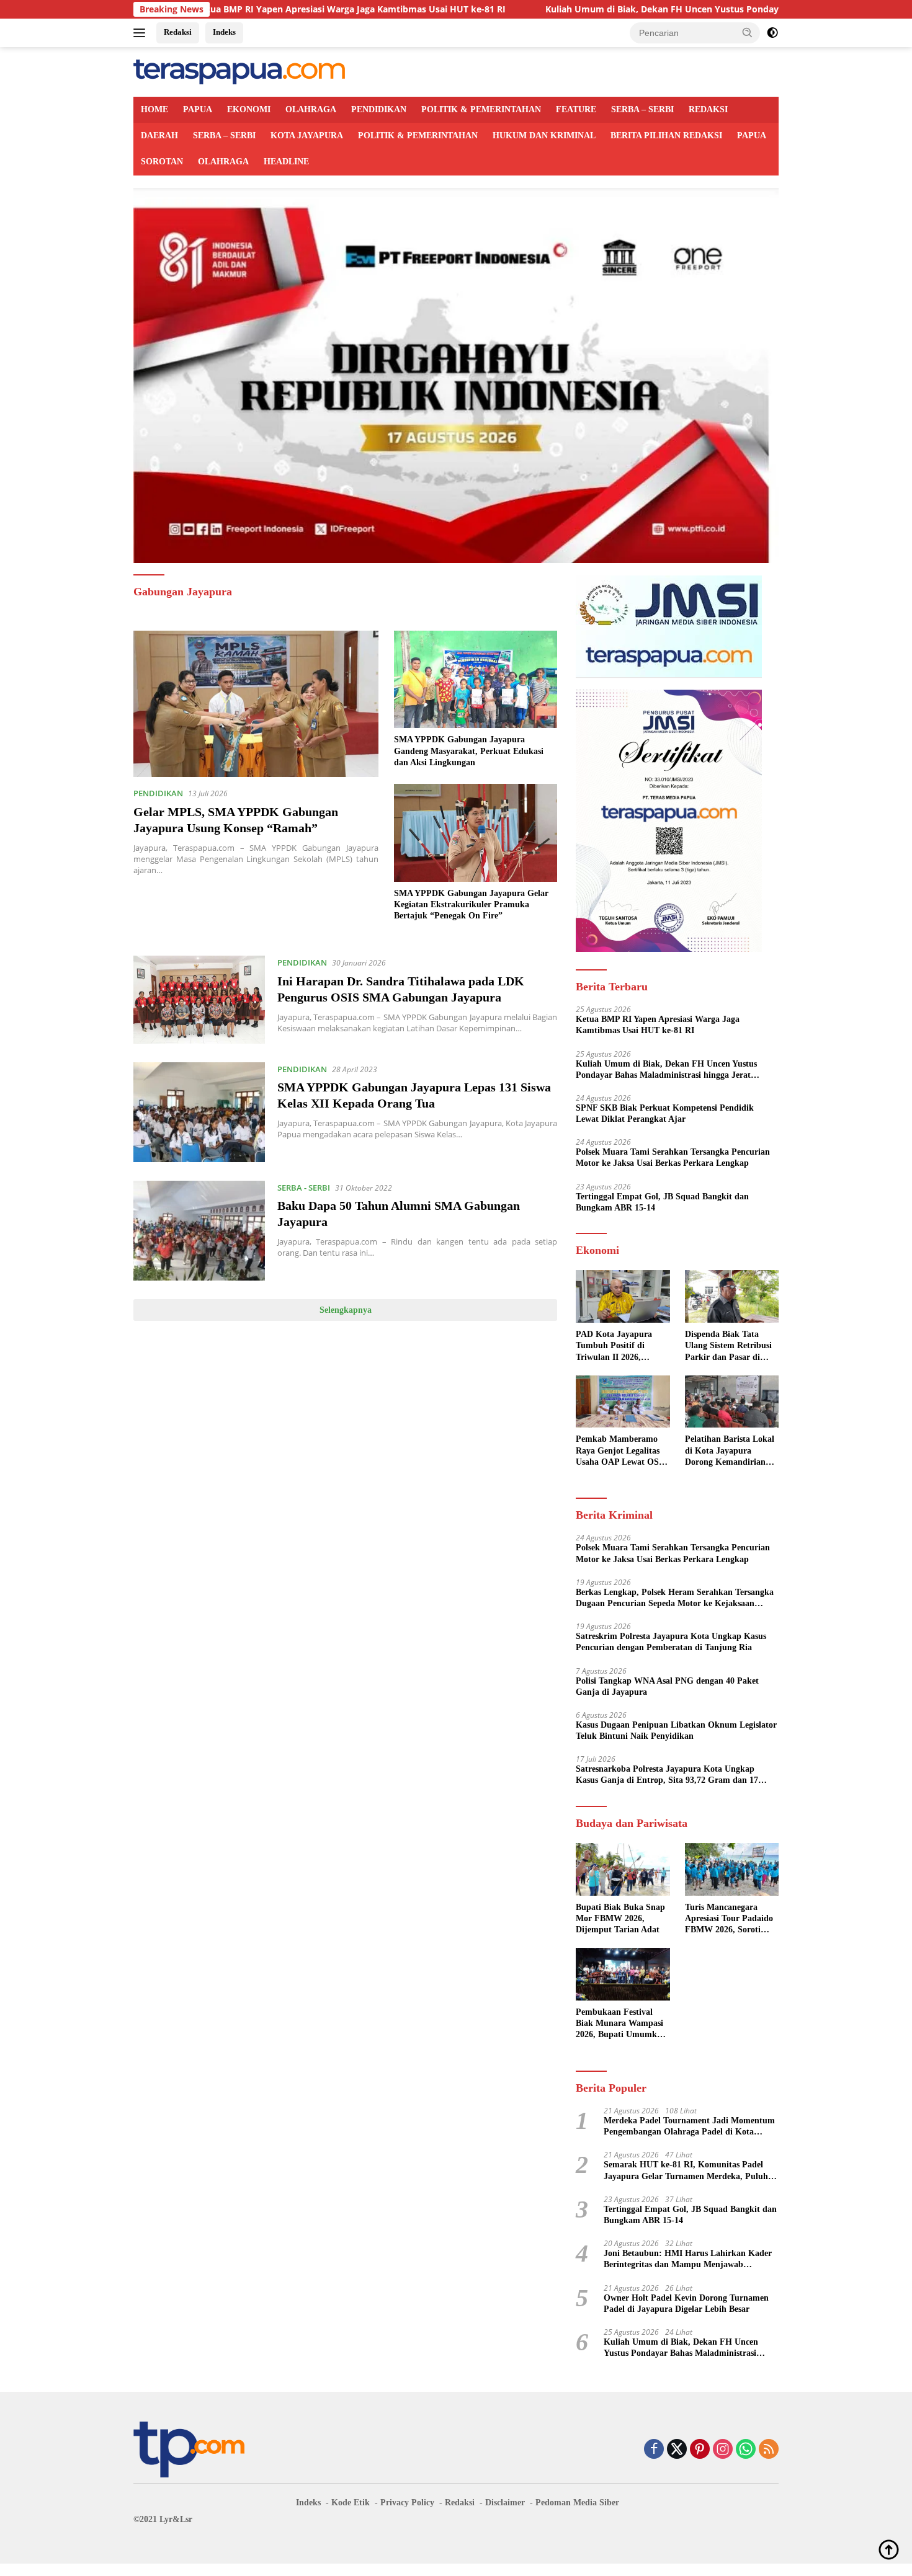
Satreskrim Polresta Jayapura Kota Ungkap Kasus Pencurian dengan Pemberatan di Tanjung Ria (671, 1642)
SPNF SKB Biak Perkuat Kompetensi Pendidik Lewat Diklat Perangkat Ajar (665, 1113)
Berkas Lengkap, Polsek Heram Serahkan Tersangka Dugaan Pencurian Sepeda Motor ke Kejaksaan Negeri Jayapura (675, 1598)
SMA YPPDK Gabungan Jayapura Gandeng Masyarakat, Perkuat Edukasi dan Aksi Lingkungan (469, 751)
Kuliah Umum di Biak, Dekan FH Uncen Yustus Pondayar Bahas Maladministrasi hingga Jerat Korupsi (659, 9)
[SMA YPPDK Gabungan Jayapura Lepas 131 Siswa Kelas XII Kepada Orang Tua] (199, 1112)
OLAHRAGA (311, 109)
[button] (748, 32)
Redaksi (178, 32)
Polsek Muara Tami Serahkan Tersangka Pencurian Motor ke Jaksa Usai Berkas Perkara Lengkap (673, 1157)
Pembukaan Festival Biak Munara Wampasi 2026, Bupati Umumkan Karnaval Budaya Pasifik (621, 2024)
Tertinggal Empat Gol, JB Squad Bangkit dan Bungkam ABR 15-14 (662, 1202)
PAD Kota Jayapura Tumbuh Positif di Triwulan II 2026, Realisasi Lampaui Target (614, 1346)
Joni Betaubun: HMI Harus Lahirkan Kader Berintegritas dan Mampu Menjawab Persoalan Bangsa (688, 2259)
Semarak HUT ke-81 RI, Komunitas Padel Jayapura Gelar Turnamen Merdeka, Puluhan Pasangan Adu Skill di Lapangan (691, 2171)
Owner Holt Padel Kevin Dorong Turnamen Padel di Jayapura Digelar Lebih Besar (686, 2303)
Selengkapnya (346, 1310)
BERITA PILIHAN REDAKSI (666, 135)
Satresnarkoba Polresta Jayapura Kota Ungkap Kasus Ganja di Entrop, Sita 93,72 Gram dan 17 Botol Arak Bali (667, 1775)
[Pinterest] (700, 2450)
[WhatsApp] (746, 2450)
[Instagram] (723, 2450)
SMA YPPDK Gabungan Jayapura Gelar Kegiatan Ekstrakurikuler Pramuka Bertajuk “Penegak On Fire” (471, 904)
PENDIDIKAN (379, 109)
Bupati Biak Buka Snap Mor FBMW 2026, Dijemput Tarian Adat (620, 1918)
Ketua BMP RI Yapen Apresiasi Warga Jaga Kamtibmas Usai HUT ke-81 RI (249, 9)
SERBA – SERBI (642, 109)
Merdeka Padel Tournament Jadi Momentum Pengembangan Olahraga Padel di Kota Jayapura (689, 2127)
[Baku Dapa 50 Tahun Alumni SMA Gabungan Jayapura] (199, 1231)
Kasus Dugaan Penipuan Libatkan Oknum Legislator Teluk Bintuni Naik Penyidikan (676, 1730)
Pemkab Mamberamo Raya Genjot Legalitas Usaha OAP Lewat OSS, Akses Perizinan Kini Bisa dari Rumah (621, 1451)
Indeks (224, 32)
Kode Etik (351, 2503)
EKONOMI (249, 109)
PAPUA (198, 109)
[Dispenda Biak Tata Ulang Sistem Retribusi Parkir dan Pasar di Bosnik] (732, 1296)
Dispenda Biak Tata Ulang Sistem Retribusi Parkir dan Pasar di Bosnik (728, 1346)
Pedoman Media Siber (577, 2503)
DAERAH (159, 135)
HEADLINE (286, 162)
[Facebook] (654, 2450)
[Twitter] (677, 2450)
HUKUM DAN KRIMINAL (544, 135)
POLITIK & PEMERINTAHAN (481, 109)
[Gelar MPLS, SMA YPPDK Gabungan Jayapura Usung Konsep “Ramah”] (256, 704)
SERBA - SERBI (304, 1188)
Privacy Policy (407, 2503)
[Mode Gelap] (772, 33)
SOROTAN (162, 162)
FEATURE (576, 109)
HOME (154, 109)
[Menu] (142, 33)
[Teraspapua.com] (239, 71)
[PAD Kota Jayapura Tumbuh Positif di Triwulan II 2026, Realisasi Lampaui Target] (623, 1296)
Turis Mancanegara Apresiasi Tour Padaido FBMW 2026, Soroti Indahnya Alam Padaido (731, 1919)
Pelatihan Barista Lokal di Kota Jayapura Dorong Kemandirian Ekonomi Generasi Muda (730, 1451)
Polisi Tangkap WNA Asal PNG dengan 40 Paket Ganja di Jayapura (667, 1686)
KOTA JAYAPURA (307, 135)
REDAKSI (708, 109)
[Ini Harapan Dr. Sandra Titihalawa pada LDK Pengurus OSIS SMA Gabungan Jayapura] (199, 999)
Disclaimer (505, 2503)
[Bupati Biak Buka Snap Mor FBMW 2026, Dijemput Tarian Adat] (623, 1869)
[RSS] (769, 2450)
